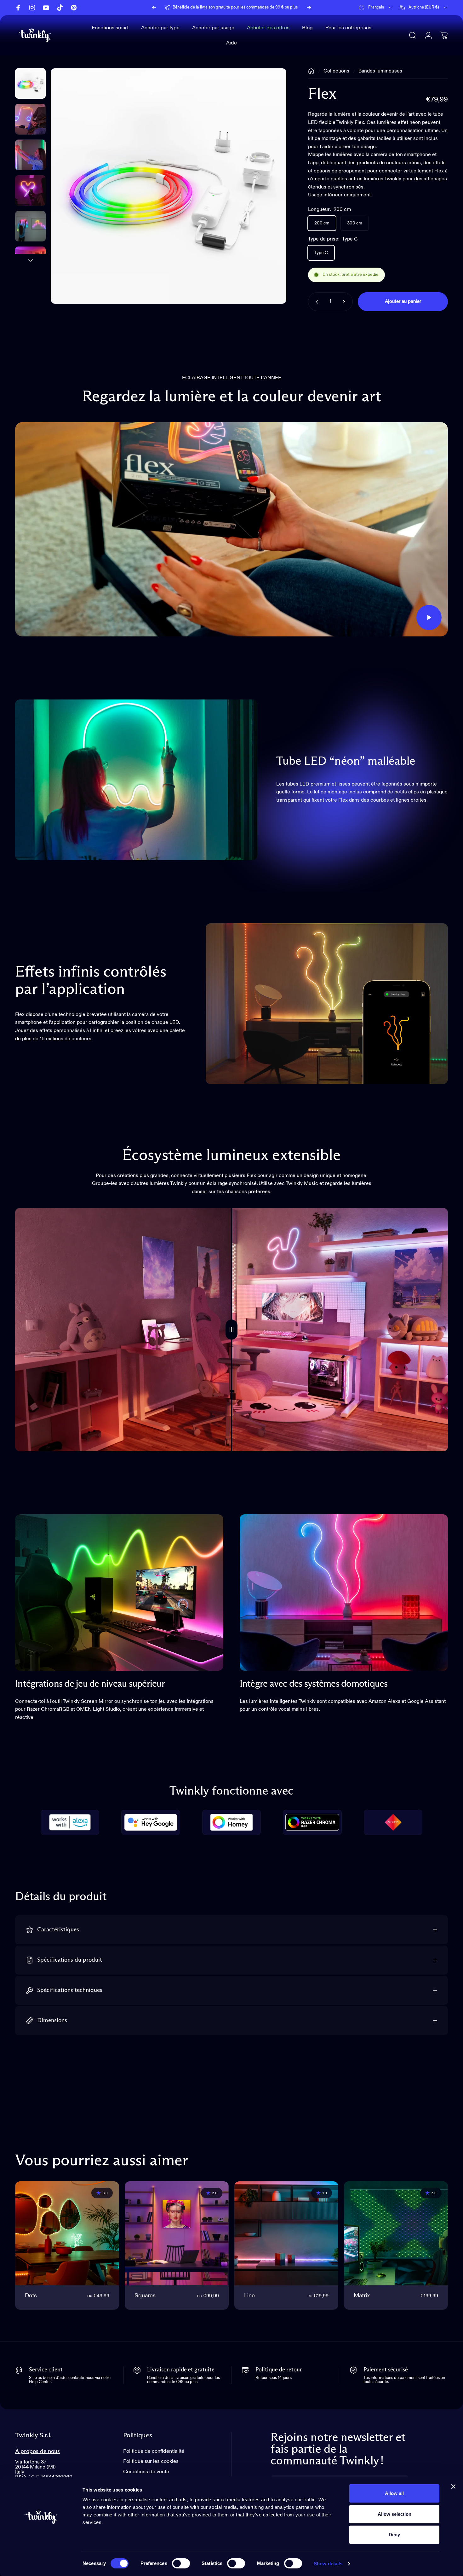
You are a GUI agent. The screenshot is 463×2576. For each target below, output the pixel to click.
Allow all (394, 2493)
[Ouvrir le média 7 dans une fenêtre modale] (169, 186)
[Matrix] (396, 2233)
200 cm (322, 223)
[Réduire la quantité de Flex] (316, 302)
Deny (394, 2535)
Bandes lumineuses (380, 71)
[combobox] (376, 8)
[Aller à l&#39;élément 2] (30, 155)
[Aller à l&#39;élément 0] (30, 83)
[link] (119, 1593)
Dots (31, 2296)
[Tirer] (231, 1330)
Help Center (276, 7)
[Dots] (67, 2233)
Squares (145, 2296)
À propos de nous (37, 2451)
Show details (328, 2564)
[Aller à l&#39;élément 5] (30, 262)
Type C (321, 253)
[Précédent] (154, 8)
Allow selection (394, 2514)
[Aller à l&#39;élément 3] (30, 191)
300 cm (355, 223)
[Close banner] (453, 2486)
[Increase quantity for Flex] (345, 302)
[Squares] (177, 2233)
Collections (336, 71)
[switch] (181, 2563)
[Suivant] (309, 8)
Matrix (362, 2296)
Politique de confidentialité (154, 2451)
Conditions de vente (146, 2472)
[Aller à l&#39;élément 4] (30, 226)
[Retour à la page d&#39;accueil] (311, 71)
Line (249, 2296)
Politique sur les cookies (151, 2461)
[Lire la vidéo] (231, 529)
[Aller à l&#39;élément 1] (30, 119)
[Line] (286, 2233)
